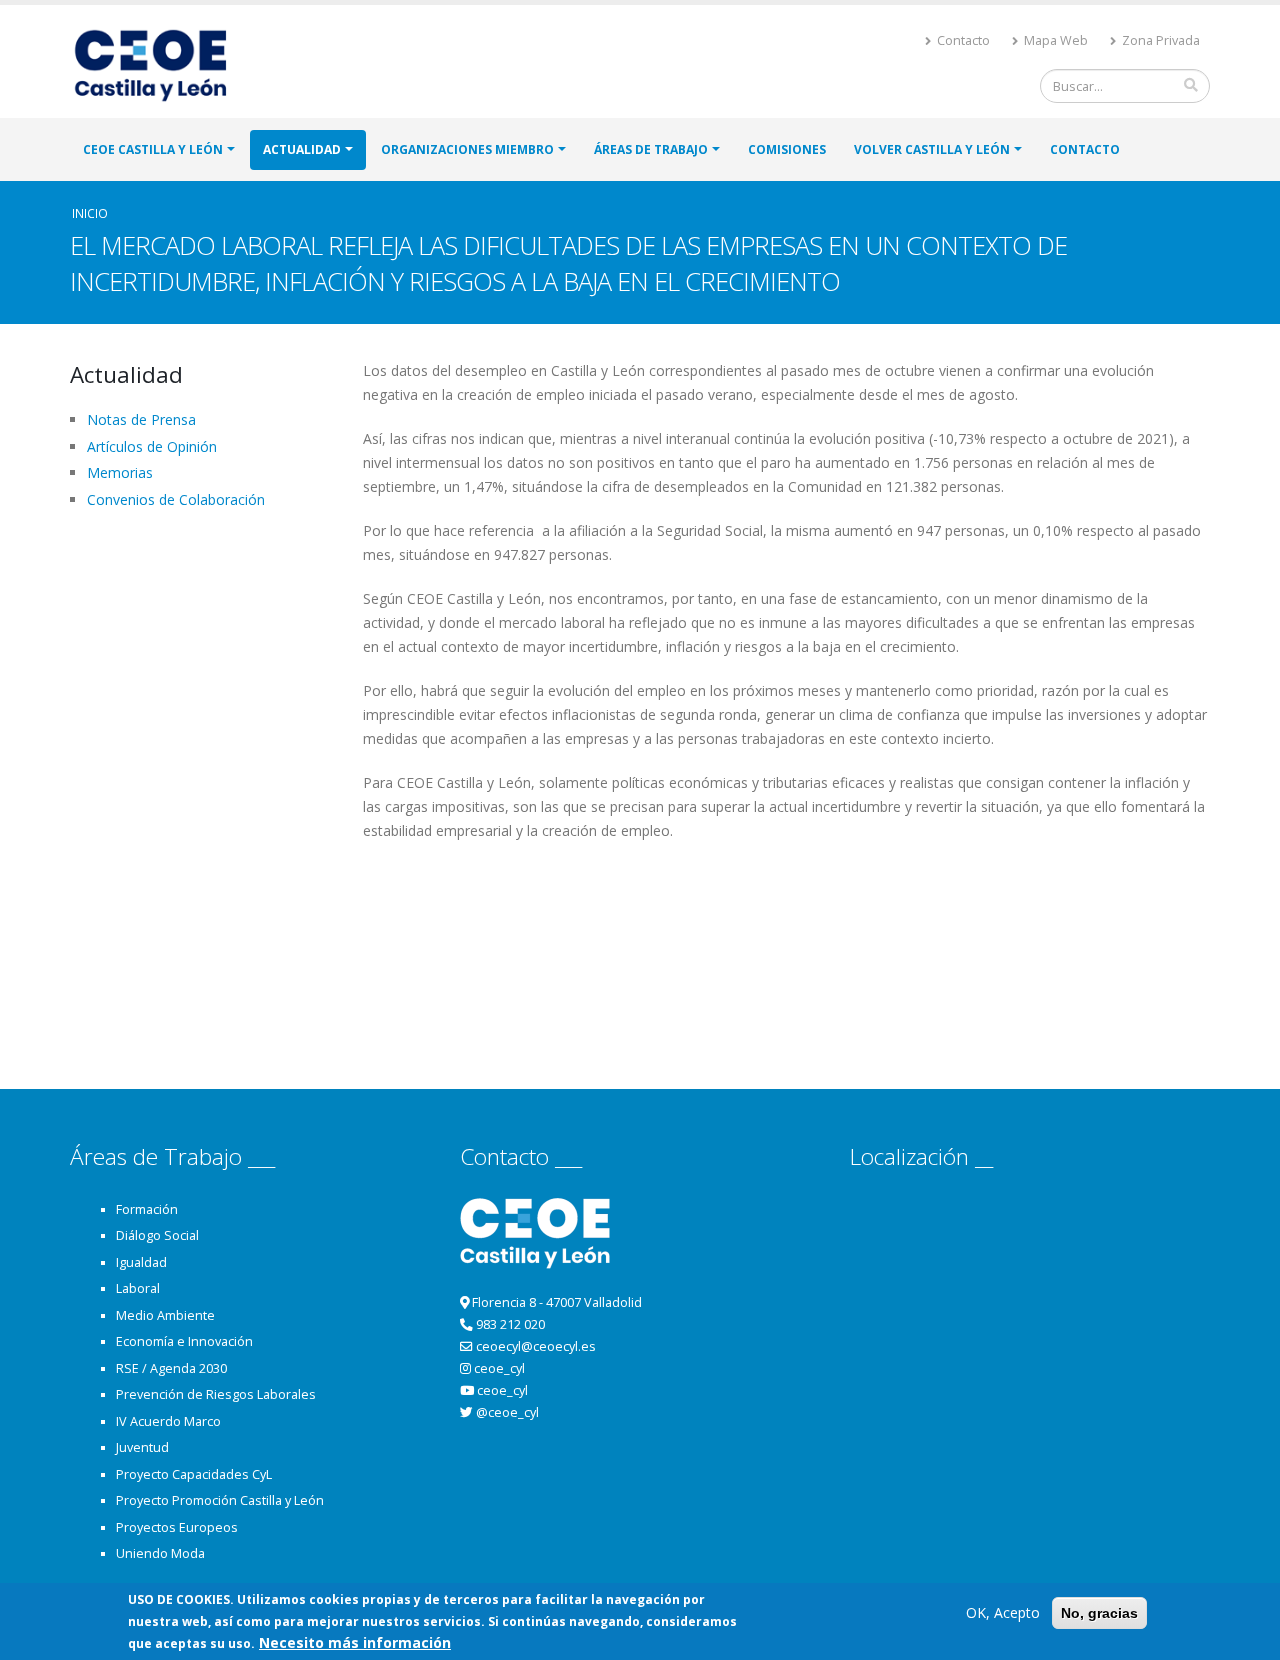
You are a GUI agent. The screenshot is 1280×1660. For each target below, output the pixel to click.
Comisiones (787, 149)
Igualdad (141, 1262)
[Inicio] (159, 63)
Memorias (120, 472)
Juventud (142, 1447)
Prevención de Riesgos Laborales (216, 1394)
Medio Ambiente (165, 1315)
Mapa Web (1054, 40)
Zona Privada (1159, 40)
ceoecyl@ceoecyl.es (536, 1346)
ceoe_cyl (499, 1368)
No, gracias (1099, 1613)
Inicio (90, 213)
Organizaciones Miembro (467, 149)
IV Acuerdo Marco (168, 1421)
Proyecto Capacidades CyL (194, 1474)
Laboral (138, 1288)
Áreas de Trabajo (651, 149)
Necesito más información (355, 1642)
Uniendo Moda (160, 1553)
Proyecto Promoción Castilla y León (220, 1500)
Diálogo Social (157, 1235)
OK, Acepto (1003, 1612)
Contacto (962, 40)
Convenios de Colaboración (176, 499)
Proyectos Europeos (177, 1527)
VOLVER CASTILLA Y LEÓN (932, 149)
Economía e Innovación (184, 1341)
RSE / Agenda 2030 (171, 1368)
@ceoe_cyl (507, 1412)
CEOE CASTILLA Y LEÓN (153, 149)
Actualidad (302, 149)
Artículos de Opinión (152, 446)
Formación (147, 1209)
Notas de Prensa (141, 419)
